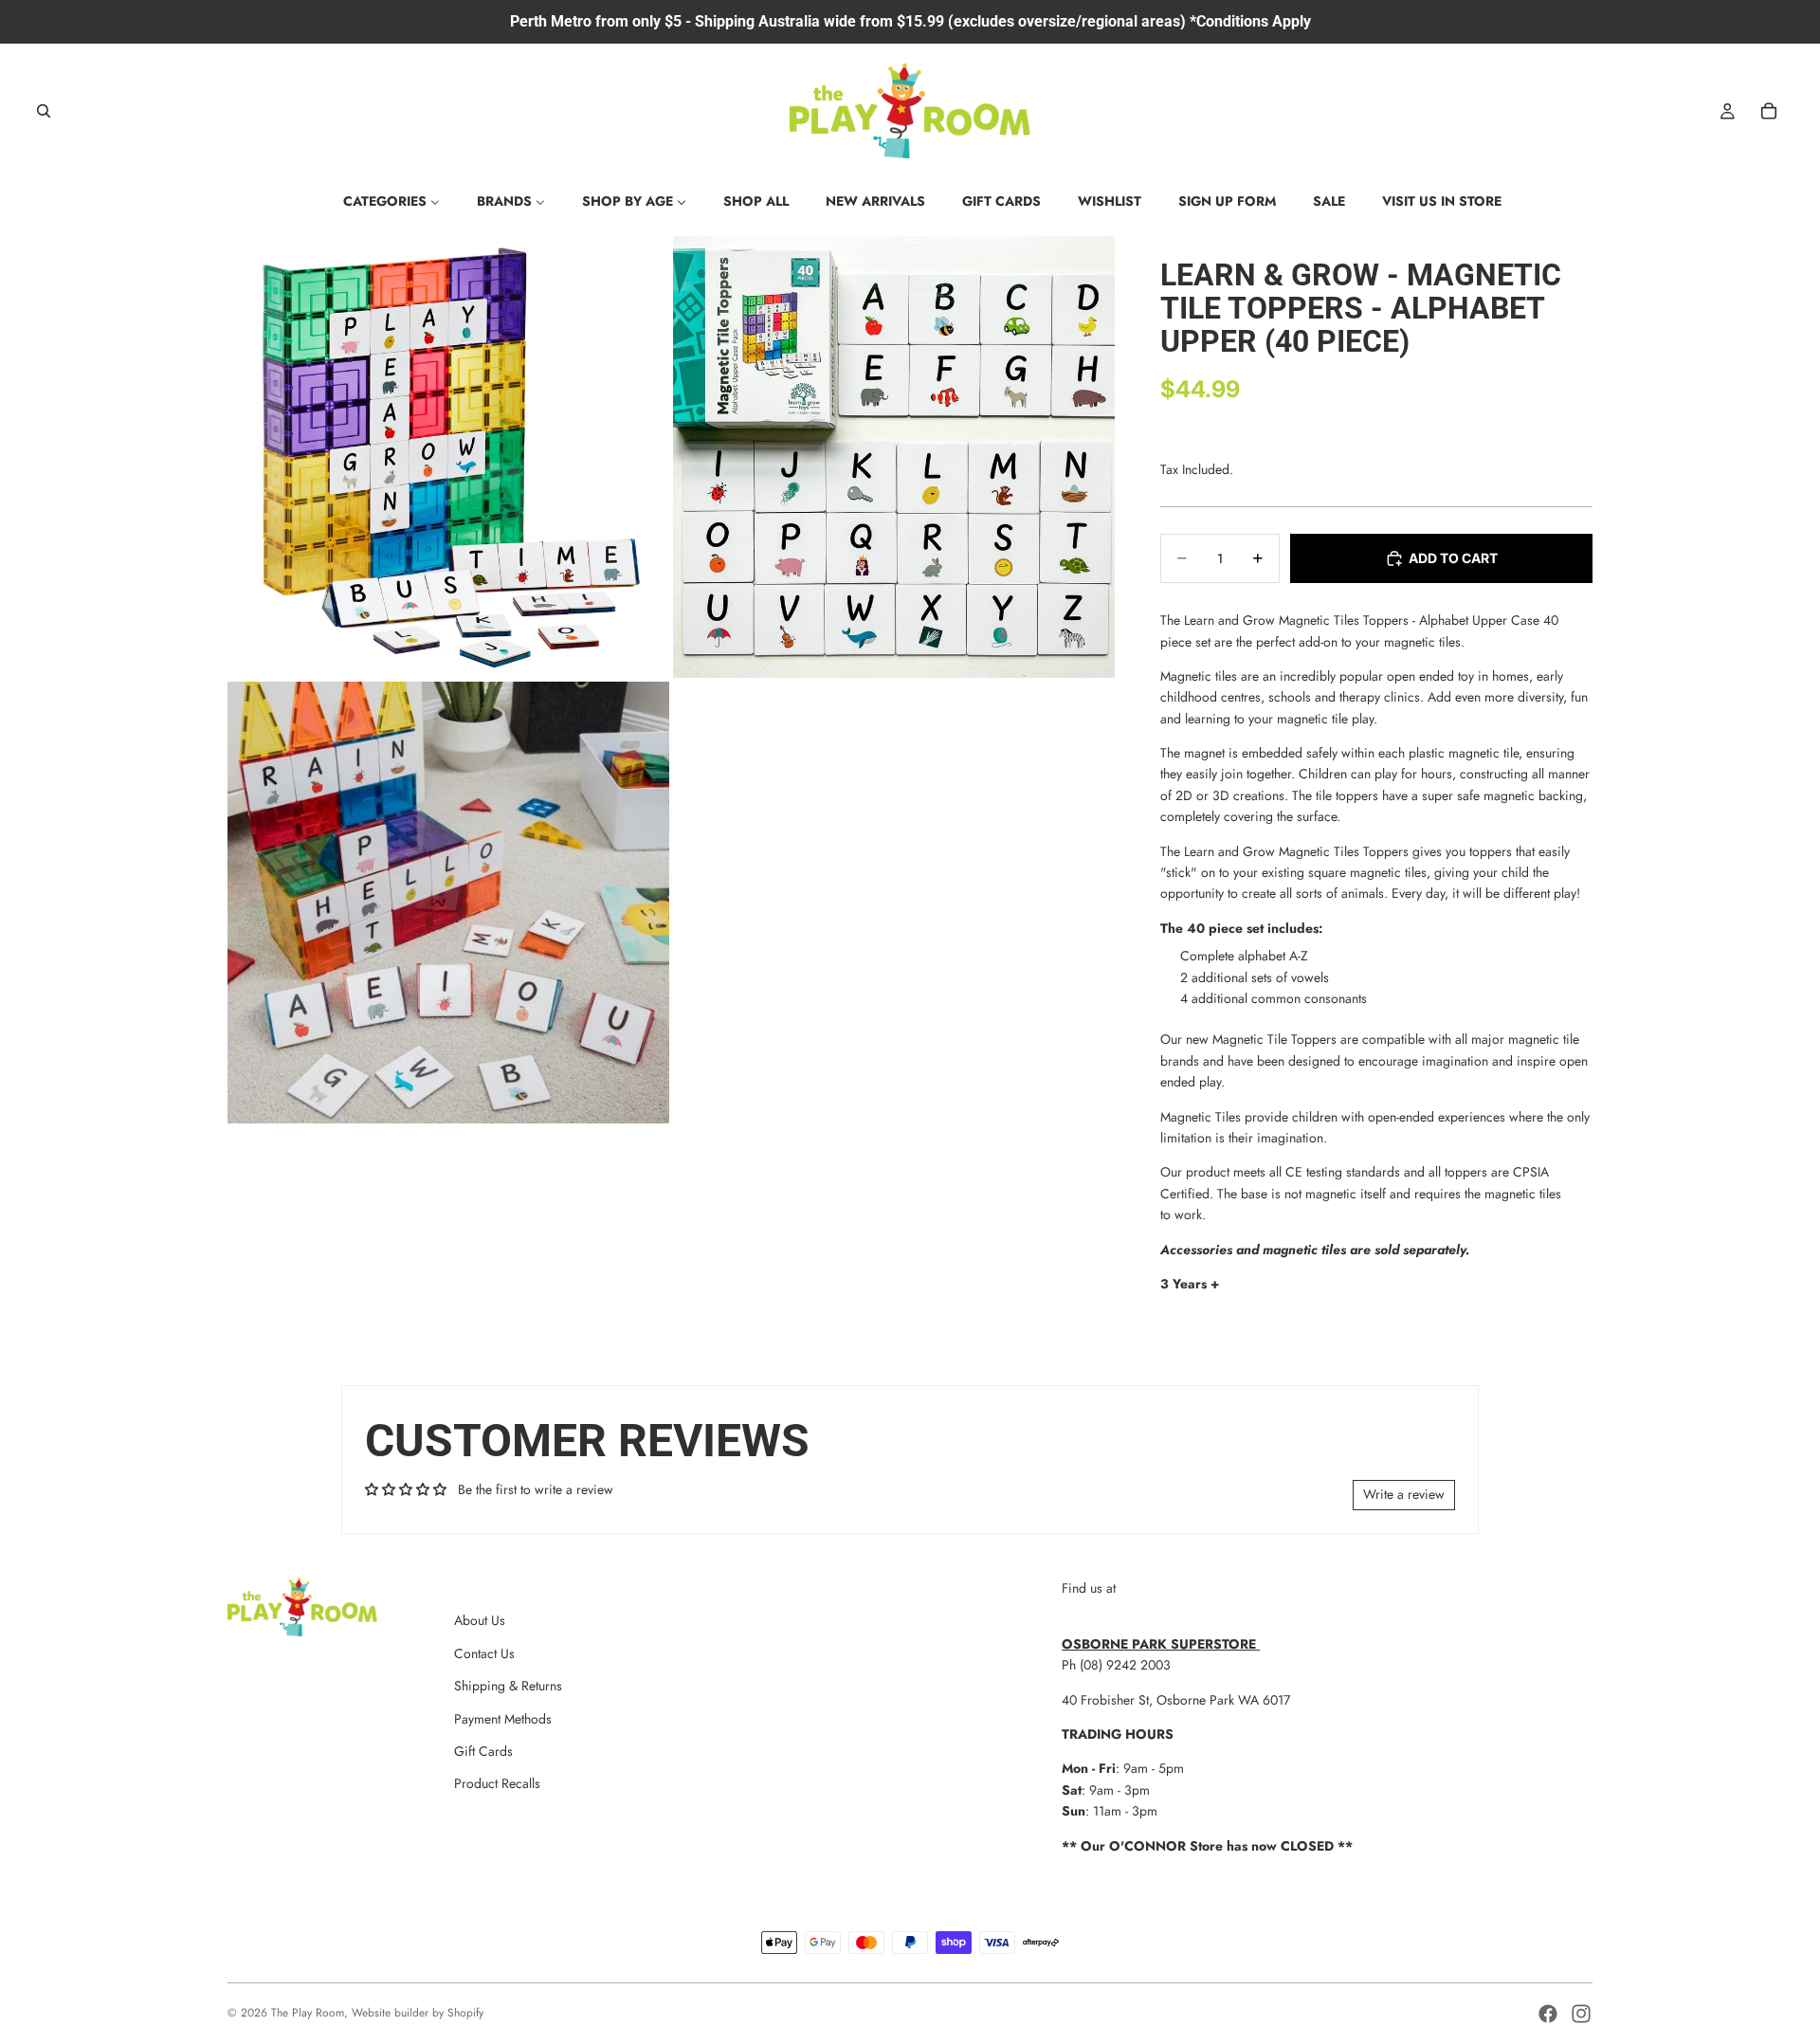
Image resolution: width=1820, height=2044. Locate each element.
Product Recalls (497, 1783)
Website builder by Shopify (418, 2013)
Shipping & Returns (508, 1686)
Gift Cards (483, 1751)
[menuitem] (391, 201)
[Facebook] (1548, 2014)
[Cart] (1769, 111)
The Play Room (308, 2013)
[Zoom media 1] (448, 457)
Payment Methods (503, 1719)
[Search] (44, 111)
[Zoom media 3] (448, 903)
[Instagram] (1581, 2014)
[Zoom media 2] (894, 457)
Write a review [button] (1404, 1494)
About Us (480, 1620)
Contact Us (484, 1653)
